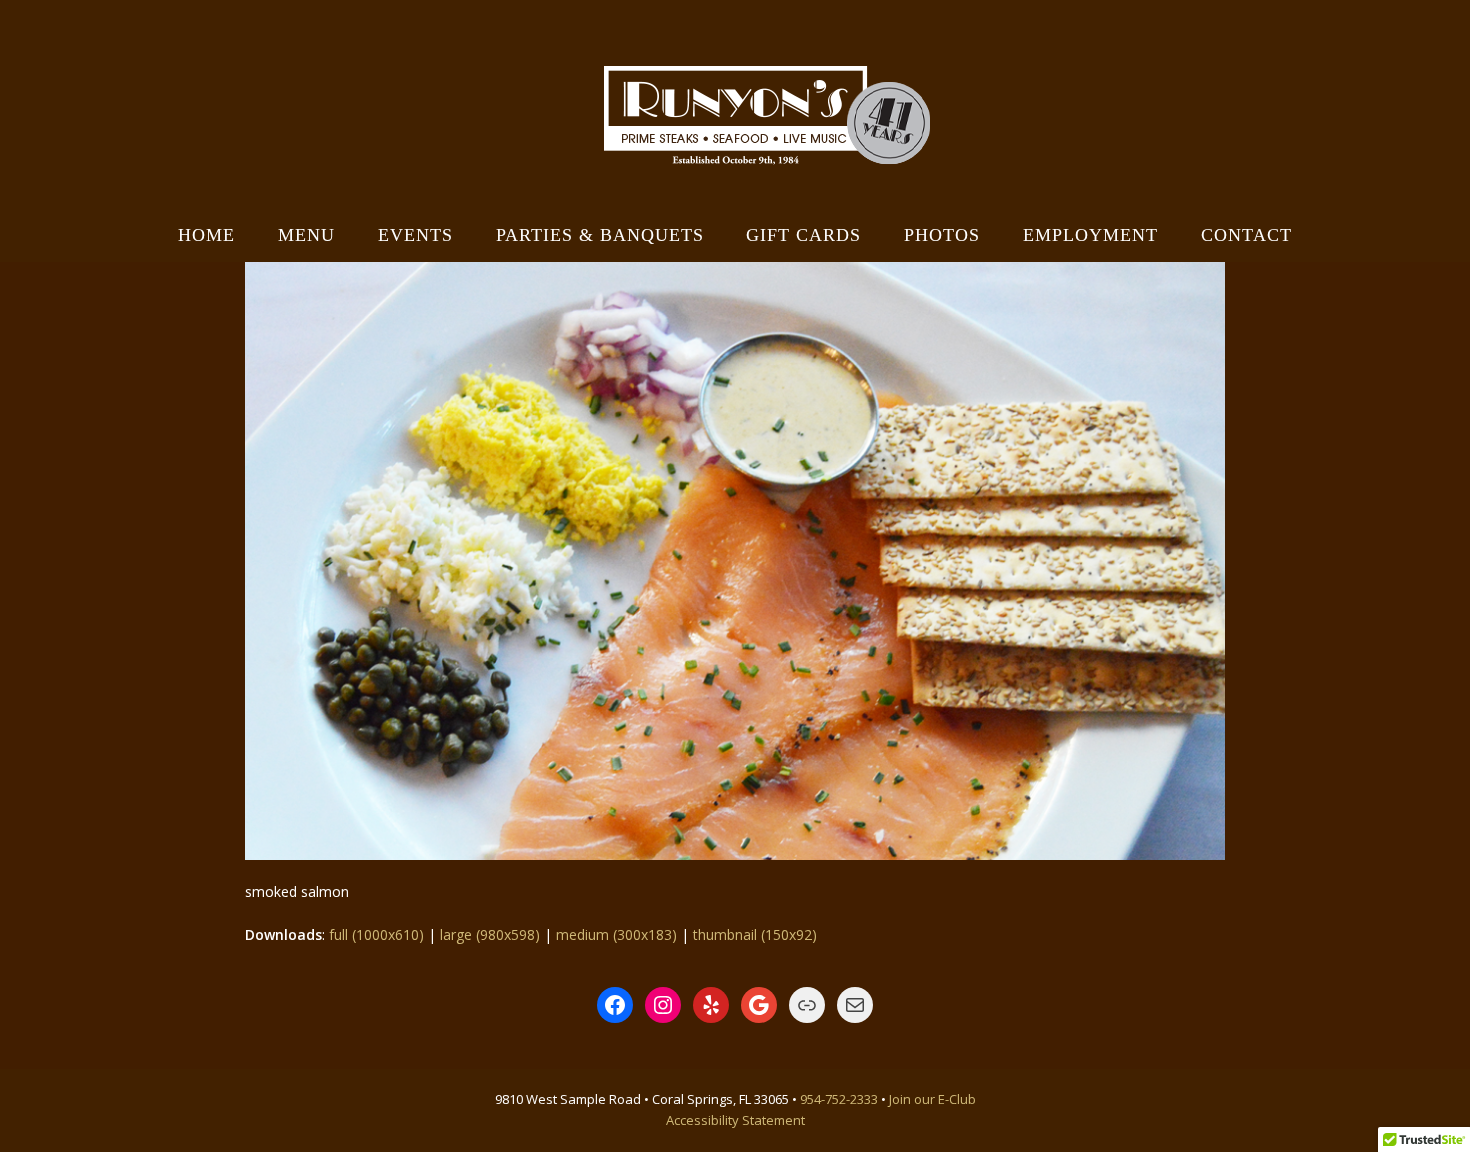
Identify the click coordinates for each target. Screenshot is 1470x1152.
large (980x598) (490, 934)
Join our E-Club (932, 1099)
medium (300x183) (616, 934)
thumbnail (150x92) (755, 934)
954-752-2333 (839, 1099)
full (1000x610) (376, 934)
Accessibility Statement (735, 1120)
